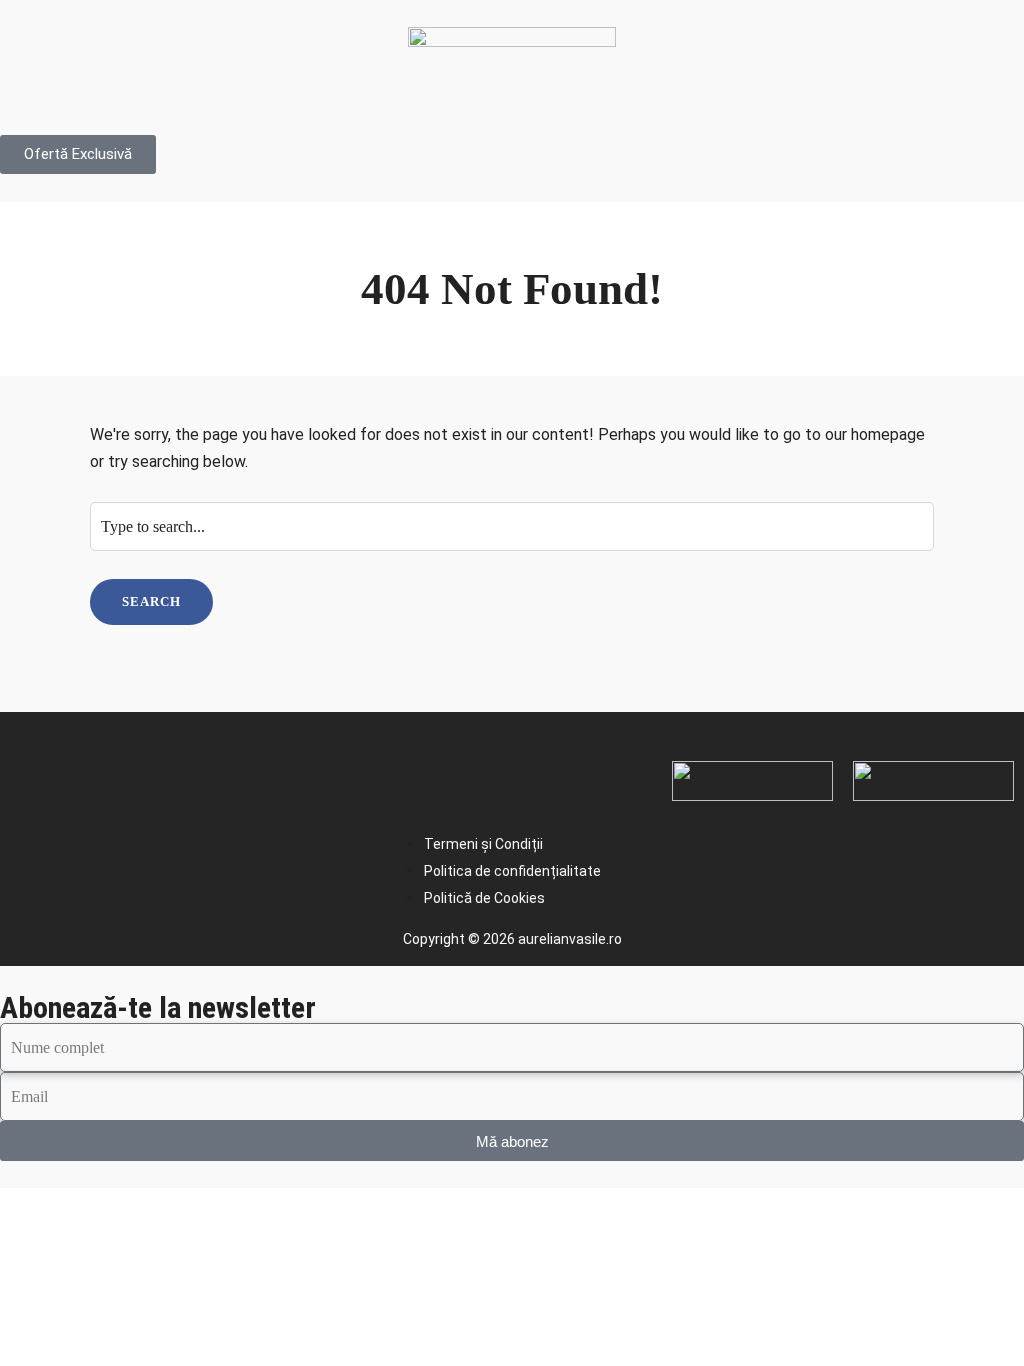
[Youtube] (173, 777)
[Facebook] (35, 777)
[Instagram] (104, 777)
